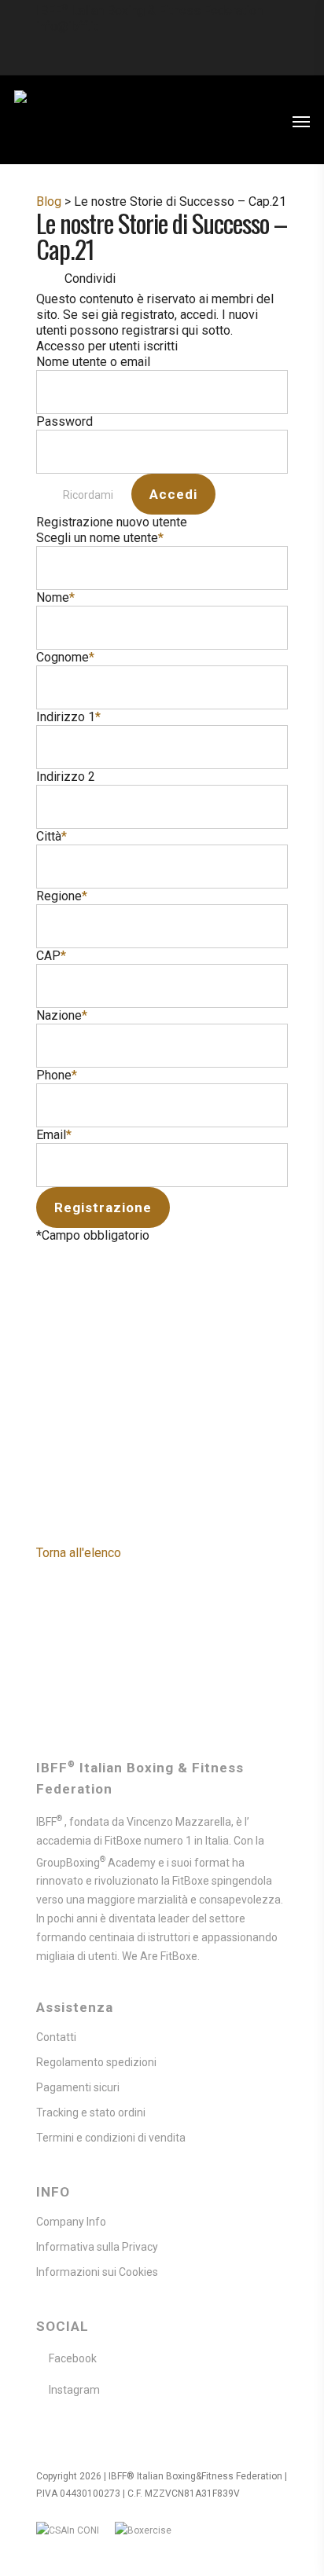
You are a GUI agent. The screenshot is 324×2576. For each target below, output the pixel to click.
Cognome (65, 657)
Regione (62, 896)
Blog (49, 202)
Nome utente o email (93, 362)
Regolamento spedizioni (96, 2062)
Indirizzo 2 (66, 777)
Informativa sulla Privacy (97, 2247)
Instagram (74, 2390)
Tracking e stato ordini (91, 2112)
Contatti (56, 2037)
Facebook (73, 2358)
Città (52, 836)
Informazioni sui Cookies (97, 2272)
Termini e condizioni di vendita (111, 2138)
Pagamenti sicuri (78, 2087)
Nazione (62, 1015)
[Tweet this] (160, 278)
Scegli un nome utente (100, 538)
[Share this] (131, 278)
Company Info (71, 2222)
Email (54, 1135)
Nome (55, 597)
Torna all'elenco (79, 1553)
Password (64, 421)
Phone (57, 1075)
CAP (51, 956)
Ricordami (88, 495)
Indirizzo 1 (68, 717)
